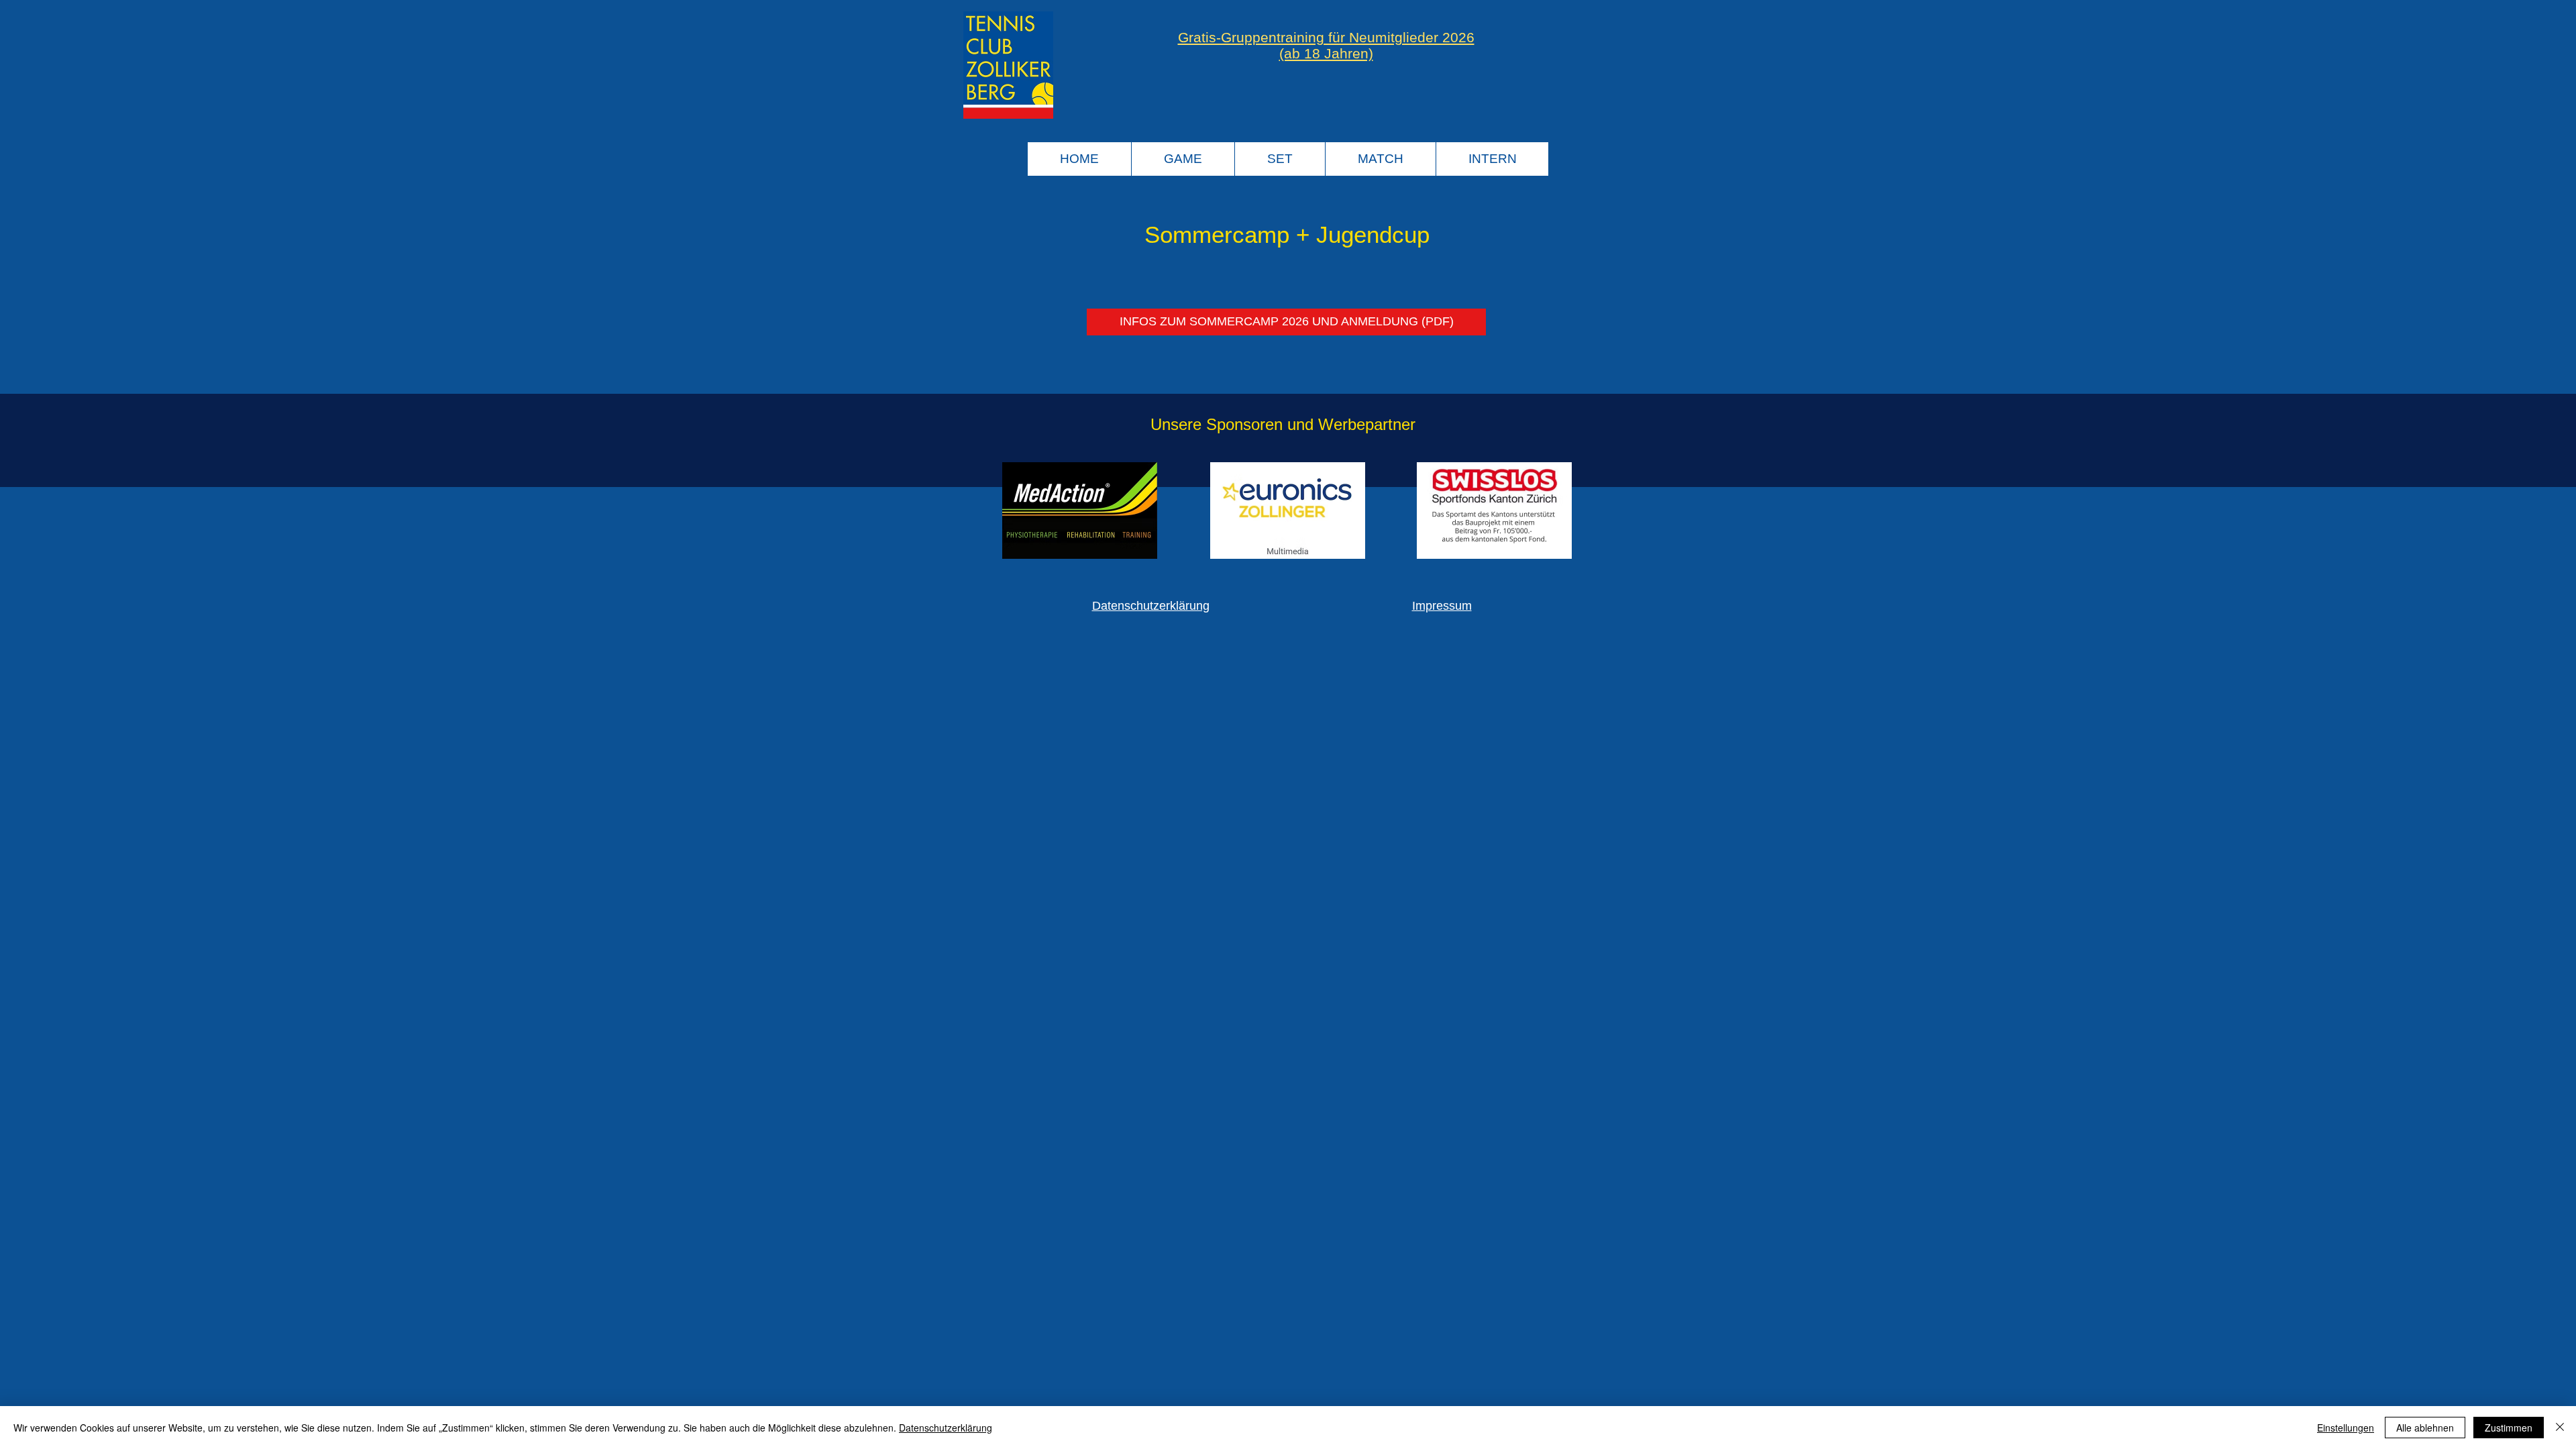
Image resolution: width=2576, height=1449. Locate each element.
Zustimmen (2509, 1428)
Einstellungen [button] (2346, 1428)
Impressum (1442, 606)
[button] (1183, 159)
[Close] (2560, 1428)
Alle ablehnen (2425, 1428)
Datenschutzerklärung (1151, 606)
